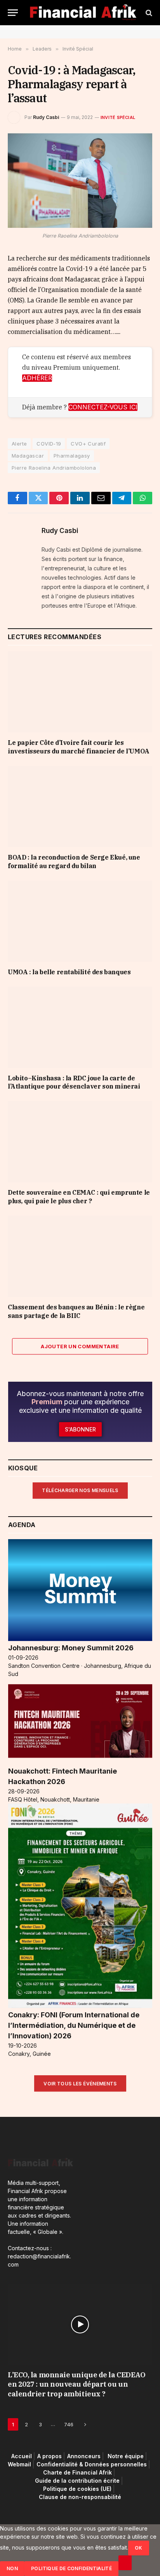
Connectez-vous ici (103, 407)
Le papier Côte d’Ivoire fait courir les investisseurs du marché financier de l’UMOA (79, 747)
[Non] (125, 2563)
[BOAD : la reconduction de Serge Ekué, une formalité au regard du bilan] (80, 807)
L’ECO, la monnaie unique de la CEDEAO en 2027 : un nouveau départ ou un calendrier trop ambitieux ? (77, 2384)
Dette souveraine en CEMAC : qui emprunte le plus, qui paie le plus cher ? (79, 1197)
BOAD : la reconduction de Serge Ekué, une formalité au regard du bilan (74, 862)
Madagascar (28, 456)
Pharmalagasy (72, 456)
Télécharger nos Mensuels (80, 1490)
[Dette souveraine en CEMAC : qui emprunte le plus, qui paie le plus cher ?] (80, 1142)
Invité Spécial (118, 117)
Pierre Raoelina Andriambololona (54, 468)
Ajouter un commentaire (80, 1346)
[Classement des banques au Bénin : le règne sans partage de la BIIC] (80, 1256)
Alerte (19, 444)
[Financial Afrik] (83, 13)
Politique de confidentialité (71, 2568)
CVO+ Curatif (88, 444)
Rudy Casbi (46, 117)
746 (69, 2424)
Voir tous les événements (80, 2084)
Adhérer (37, 378)
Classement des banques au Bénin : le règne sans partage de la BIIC (76, 1311)
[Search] (148, 13)
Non (12, 2568)
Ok (139, 2548)
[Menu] (13, 13)
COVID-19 (49, 444)
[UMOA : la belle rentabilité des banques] (80, 921)
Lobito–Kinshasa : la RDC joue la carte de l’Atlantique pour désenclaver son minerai (74, 1082)
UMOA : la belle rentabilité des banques (69, 972)
